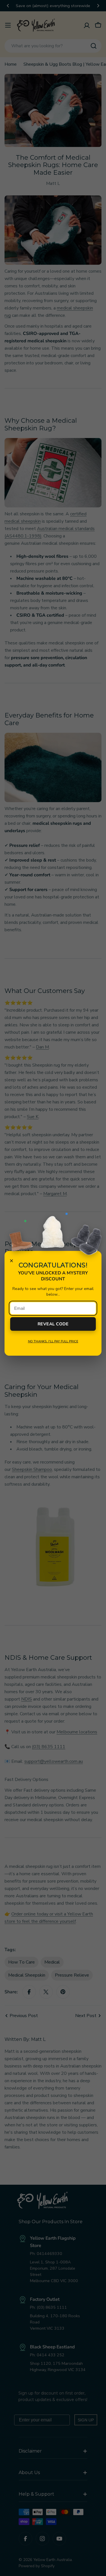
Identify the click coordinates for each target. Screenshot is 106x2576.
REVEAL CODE (53, 1324)
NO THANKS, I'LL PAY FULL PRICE (53, 1341)
